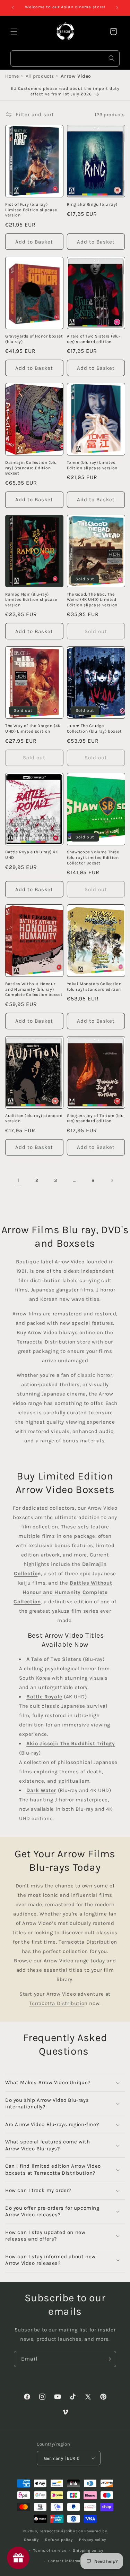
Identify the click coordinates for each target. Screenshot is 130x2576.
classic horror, (95, 1375)
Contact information (68, 2561)
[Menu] (14, 32)
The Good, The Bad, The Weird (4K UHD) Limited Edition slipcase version (92, 600)
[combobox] (65, 58)
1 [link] (18, 1180)
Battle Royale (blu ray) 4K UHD (32, 855)
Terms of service (50, 2551)
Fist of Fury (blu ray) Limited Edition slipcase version (31, 210)
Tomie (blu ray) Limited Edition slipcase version (92, 465)
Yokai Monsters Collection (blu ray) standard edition (94, 987)
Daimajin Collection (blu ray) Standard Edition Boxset (31, 468)
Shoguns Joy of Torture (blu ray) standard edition (95, 1118)
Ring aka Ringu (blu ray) (92, 204)
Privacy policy (93, 2540)
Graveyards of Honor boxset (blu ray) (34, 339)
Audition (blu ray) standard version (34, 1118)
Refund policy (59, 2540)
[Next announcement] (117, 8)
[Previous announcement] (13, 8)
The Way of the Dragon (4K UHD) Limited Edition (33, 728)
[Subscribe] (108, 2359)
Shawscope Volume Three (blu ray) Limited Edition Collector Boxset (93, 857)
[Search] (112, 58)
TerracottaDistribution (61, 2531)
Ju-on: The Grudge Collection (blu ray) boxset (94, 728)
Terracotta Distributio (57, 2003)
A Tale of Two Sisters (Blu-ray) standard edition (94, 339)
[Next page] (112, 1180)
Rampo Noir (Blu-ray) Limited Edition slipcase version (31, 600)
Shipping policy (88, 2551)
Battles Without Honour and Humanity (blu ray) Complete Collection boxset (34, 989)
